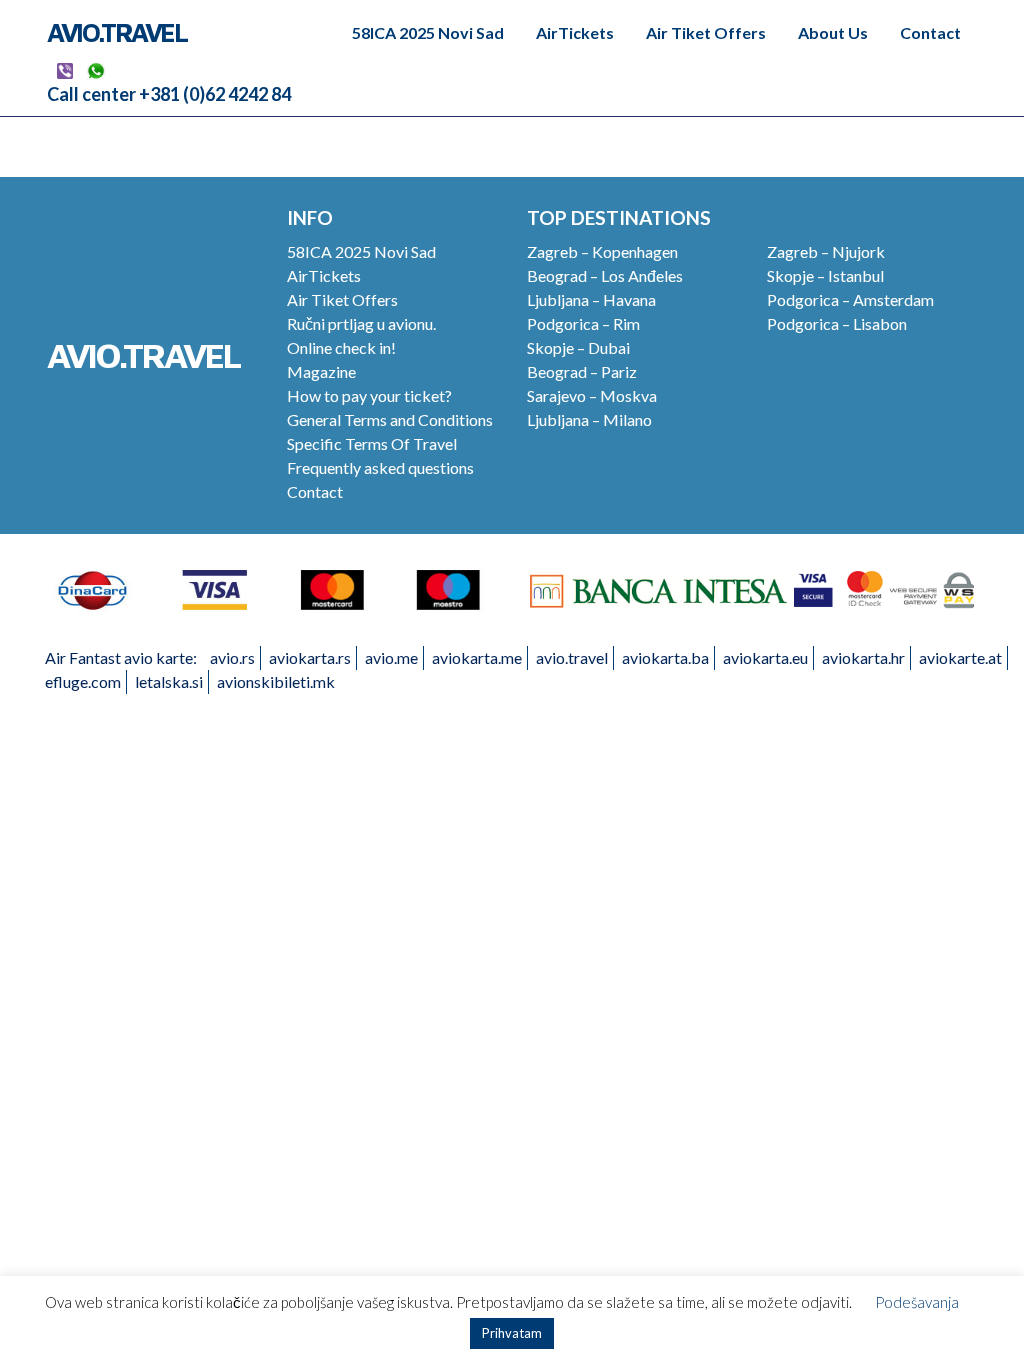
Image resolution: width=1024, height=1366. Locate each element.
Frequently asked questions (380, 467)
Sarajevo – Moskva (592, 395)
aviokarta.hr (863, 657)
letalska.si (169, 681)
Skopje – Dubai (578, 347)
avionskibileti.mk (276, 681)
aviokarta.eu (765, 657)
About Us (833, 32)
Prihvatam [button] (512, 1333)
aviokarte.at (960, 657)
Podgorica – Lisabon (837, 323)
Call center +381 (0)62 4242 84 (169, 94)
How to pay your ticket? (369, 395)
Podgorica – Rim (583, 323)
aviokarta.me (477, 657)
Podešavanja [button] (917, 1302)
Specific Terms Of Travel (372, 443)
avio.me (391, 657)
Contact (930, 32)
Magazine (321, 371)
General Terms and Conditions (390, 419)
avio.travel (572, 657)
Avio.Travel (117, 32)
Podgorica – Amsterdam (850, 299)
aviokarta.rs (310, 657)
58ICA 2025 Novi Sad (428, 32)
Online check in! (341, 347)
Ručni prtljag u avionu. (361, 323)
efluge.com (83, 681)
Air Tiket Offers (706, 32)
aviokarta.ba (665, 657)
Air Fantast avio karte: (121, 657)
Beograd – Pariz (582, 371)
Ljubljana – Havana (591, 299)
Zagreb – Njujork (826, 251)
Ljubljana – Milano (589, 419)
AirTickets (575, 32)
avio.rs (232, 657)
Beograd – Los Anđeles (605, 275)
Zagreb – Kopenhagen (602, 251)
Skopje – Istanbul (825, 275)
